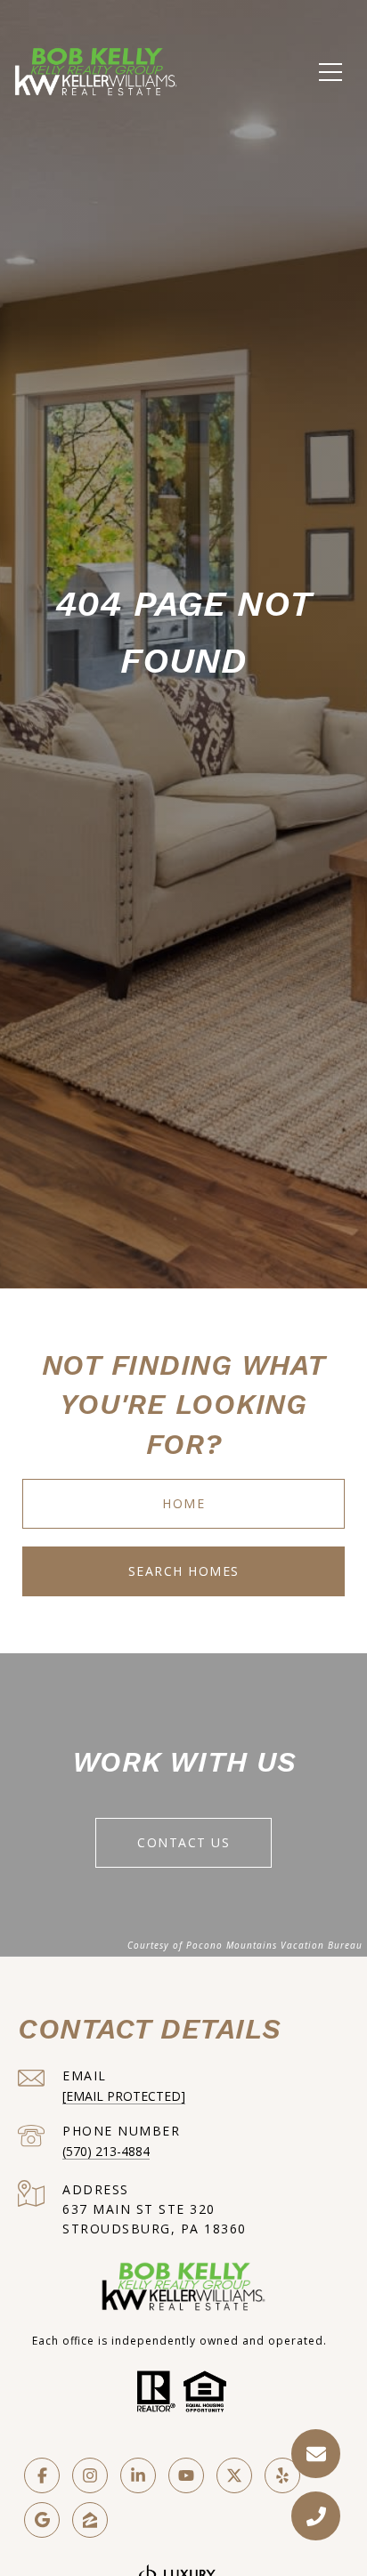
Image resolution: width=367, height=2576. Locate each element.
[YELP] (282, 2475)
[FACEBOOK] (42, 2475)
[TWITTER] (234, 2475)
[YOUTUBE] (186, 2475)
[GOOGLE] (42, 2520)
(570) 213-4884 (106, 2151)
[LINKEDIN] (138, 2475)
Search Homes (184, 1571)
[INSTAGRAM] (90, 2475)
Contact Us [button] (183, 1842)
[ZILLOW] (90, 2520)
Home (183, 1503)
